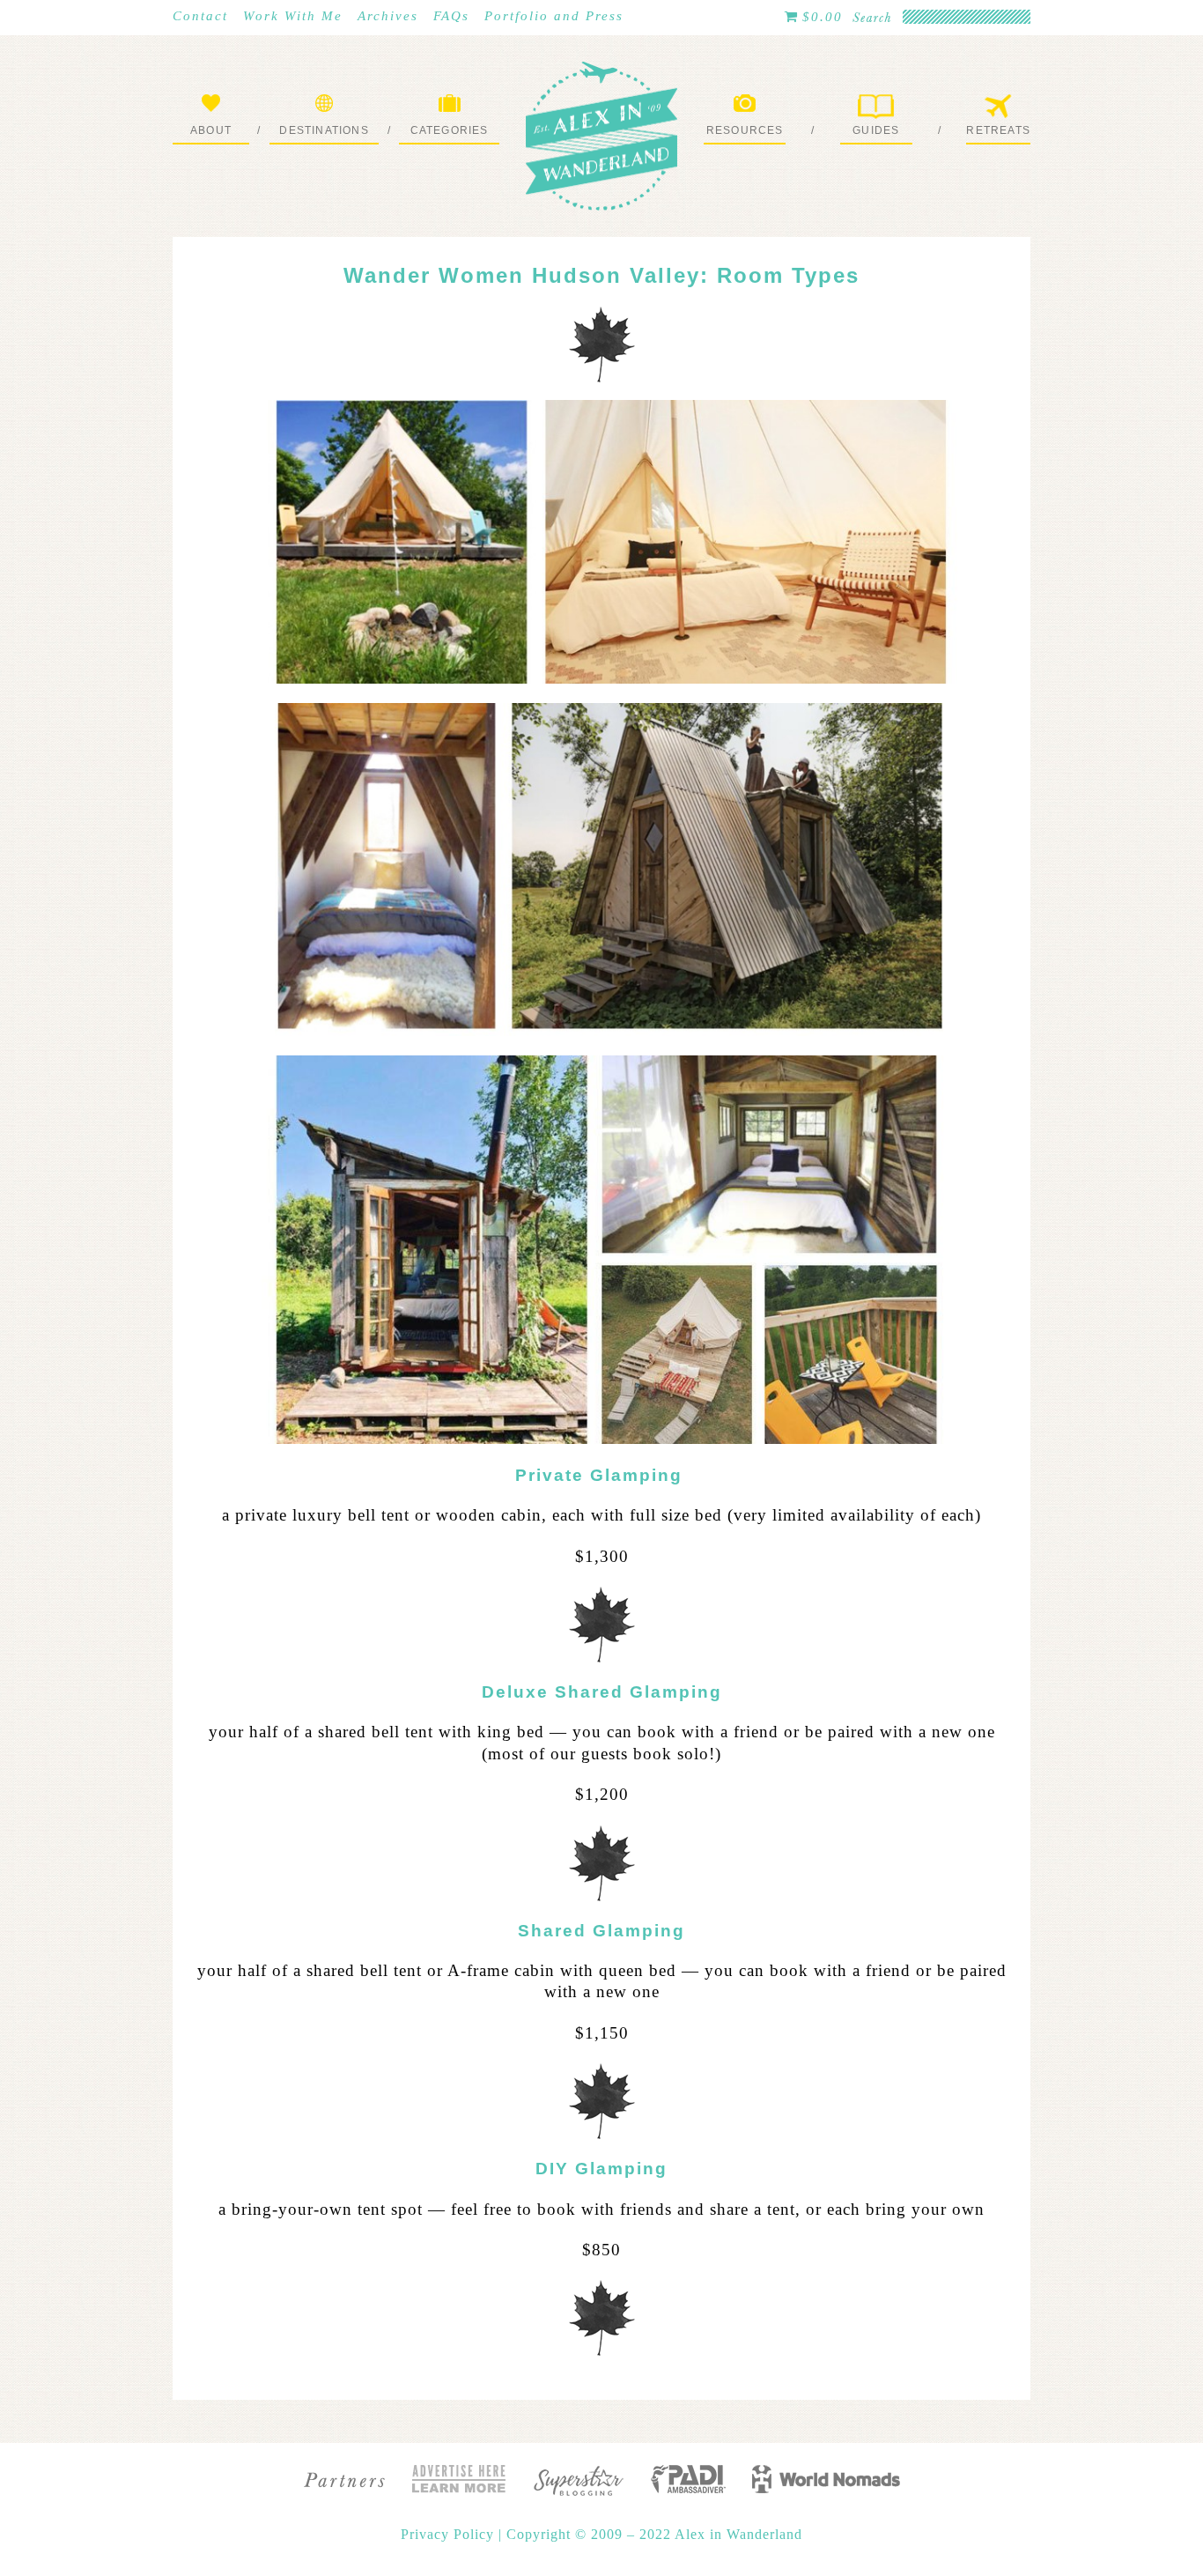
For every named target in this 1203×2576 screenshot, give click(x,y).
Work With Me (293, 16)
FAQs (451, 16)
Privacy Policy (450, 2534)
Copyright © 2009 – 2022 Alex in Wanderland (654, 2534)
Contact (200, 16)
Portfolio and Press (554, 16)
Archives (388, 16)
